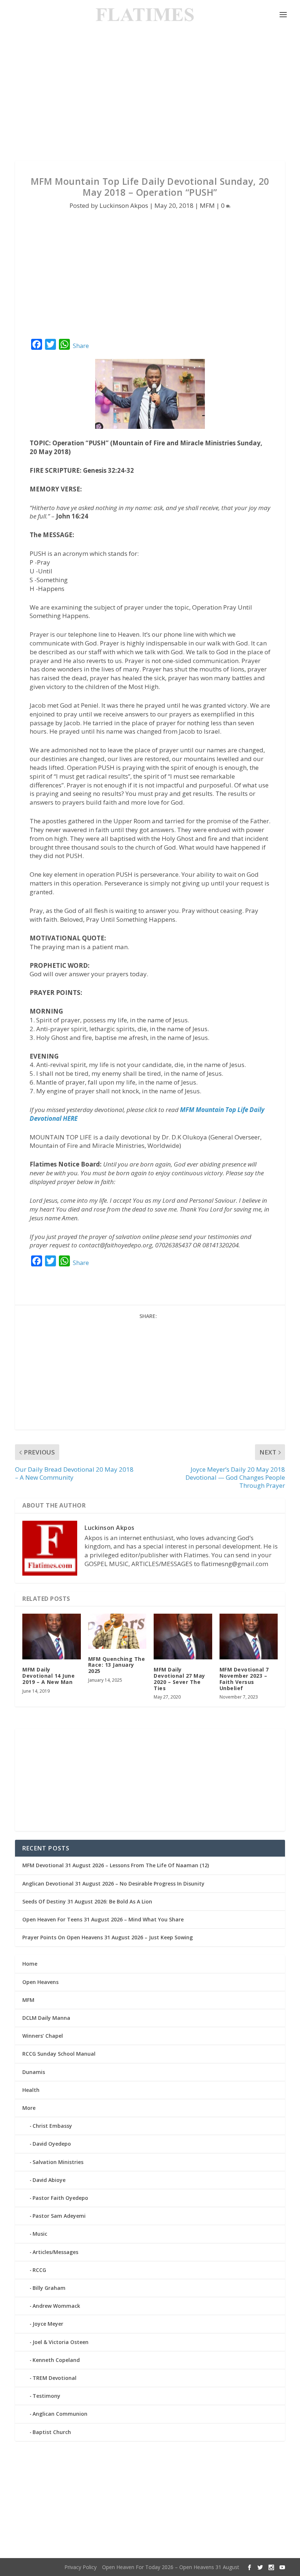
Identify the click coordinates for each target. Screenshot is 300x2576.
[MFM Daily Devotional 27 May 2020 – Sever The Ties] (183, 1637)
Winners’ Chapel (43, 2036)
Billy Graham (49, 2288)
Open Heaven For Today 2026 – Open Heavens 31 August (171, 2567)
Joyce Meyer (48, 2324)
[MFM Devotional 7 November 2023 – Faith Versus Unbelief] (249, 1637)
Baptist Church (52, 2432)
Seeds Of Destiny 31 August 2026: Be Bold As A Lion (87, 1901)
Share (81, 346)
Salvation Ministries (58, 2162)
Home (30, 1964)
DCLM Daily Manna (46, 2018)
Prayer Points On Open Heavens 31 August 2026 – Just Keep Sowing (108, 1937)
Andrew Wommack (56, 2306)
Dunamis (34, 2072)
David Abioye (49, 2180)
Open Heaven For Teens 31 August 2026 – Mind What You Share (103, 1919)
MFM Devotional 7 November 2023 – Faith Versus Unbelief (244, 1679)
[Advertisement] (150, 95)
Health (31, 2090)
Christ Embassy (52, 2126)
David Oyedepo (52, 2144)
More (29, 2108)
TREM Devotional (55, 2378)
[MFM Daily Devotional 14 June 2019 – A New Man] (52, 1637)
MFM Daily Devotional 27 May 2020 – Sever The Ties (179, 1679)
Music (40, 2234)
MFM (207, 205)
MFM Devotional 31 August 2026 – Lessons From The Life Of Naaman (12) (116, 1865)
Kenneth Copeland (56, 2360)
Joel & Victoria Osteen (61, 2342)
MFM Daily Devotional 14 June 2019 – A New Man (48, 1676)
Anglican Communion (60, 2414)
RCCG (39, 2270)
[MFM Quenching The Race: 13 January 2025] (117, 1631)
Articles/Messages (55, 2252)
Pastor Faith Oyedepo (60, 2198)
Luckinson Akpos (124, 205)
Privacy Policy (80, 2567)
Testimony (46, 2396)
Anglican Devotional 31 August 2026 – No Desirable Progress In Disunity (113, 1884)
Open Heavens (40, 1982)
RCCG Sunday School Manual (59, 2054)
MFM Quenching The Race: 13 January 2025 (117, 1665)
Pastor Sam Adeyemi (59, 2216)
